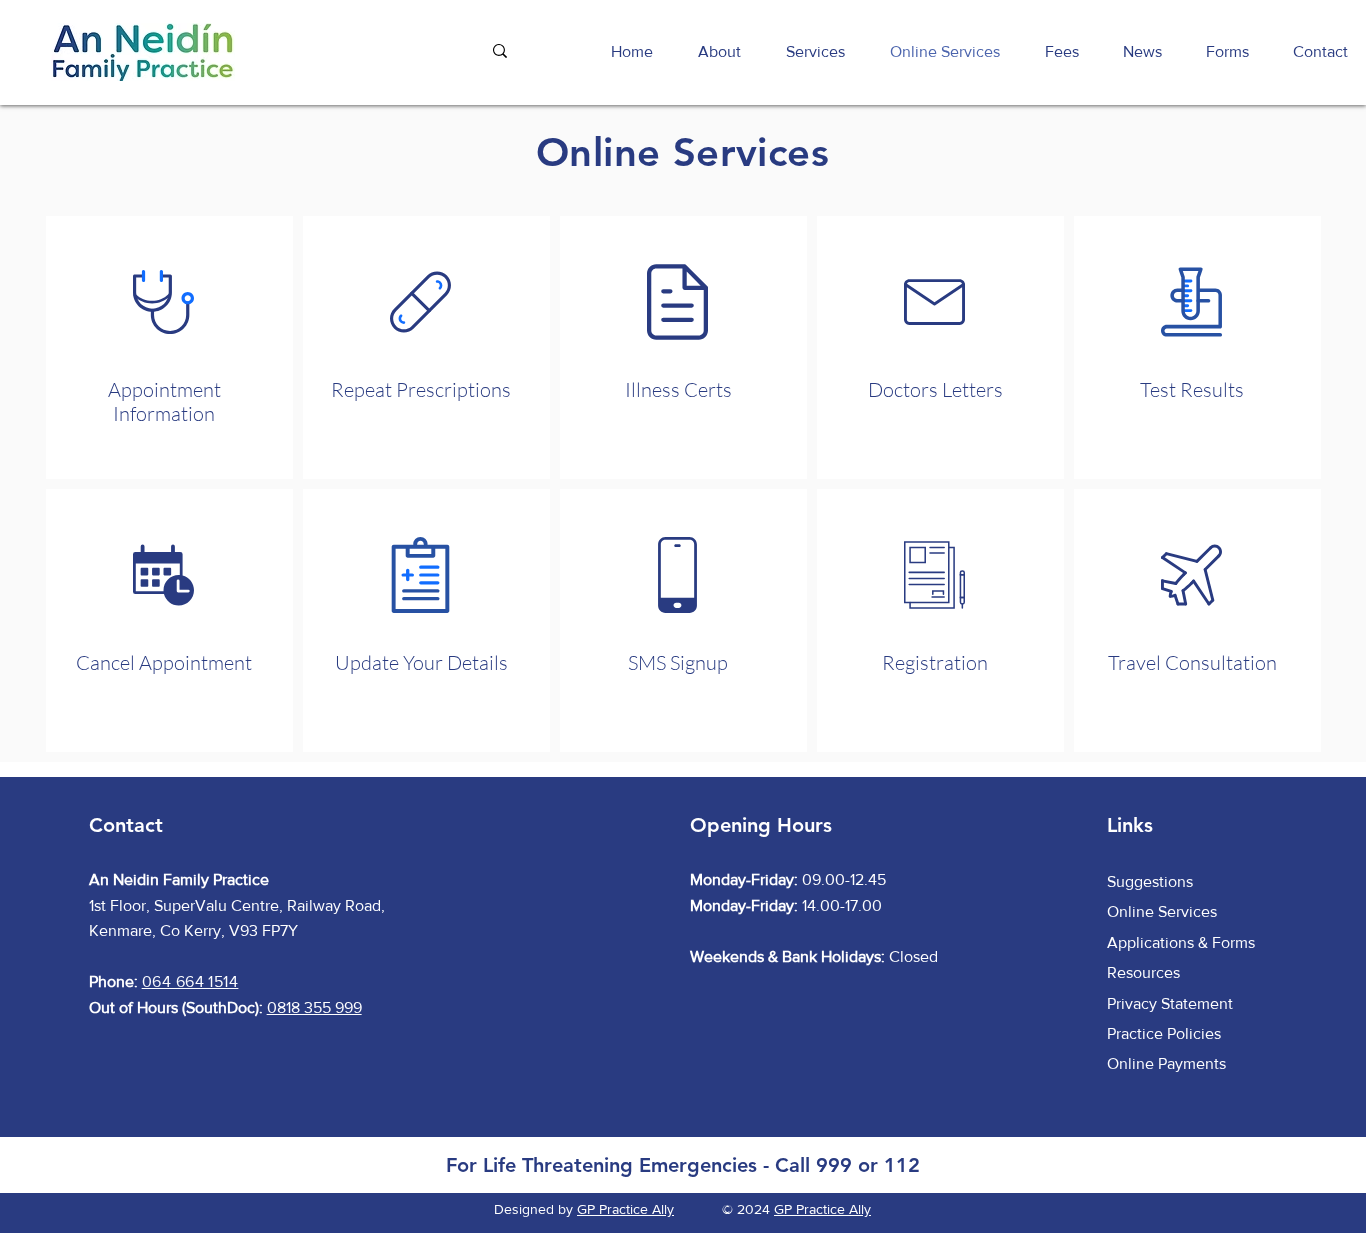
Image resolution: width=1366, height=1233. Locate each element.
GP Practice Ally (625, 1209)
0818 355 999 (314, 1007)
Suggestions (1150, 881)
